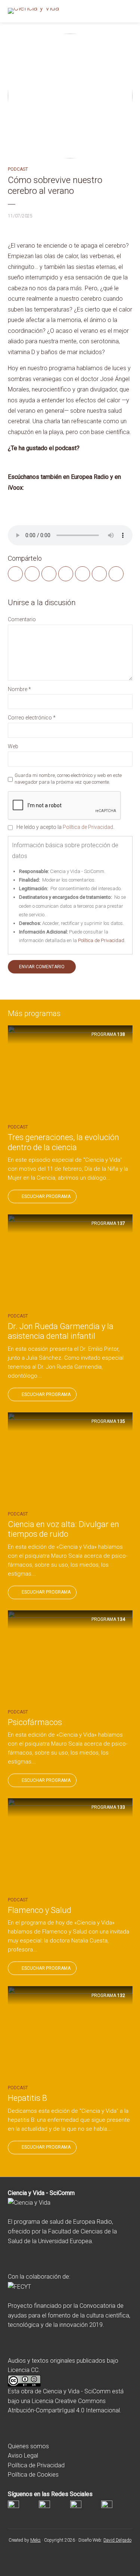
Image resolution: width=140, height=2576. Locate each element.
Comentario (22, 619)
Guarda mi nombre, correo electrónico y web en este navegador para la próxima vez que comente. (68, 779)
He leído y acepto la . (65, 827)
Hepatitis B (27, 2098)
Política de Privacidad (88, 827)
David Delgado (117, 2540)
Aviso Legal (23, 2456)
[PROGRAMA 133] (70, 1845)
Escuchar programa (46, 1196)
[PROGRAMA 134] (70, 1657)
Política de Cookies (33, 2475)
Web (13, 746)
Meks (35, 2540)
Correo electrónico (32, 718)
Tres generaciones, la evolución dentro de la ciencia (63, 1142)
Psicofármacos (35, 1722)
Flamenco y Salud (40, 1910)
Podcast (18, 169)
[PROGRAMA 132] (70, 2033)
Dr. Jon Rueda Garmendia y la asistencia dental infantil (61, 1331)
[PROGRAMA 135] (70, 1459)
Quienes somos (28, 2446)
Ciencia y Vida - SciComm (77, 2391)
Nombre (19, 689)
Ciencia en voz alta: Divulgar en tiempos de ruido (63, 1529)
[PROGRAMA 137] (70, 1261)
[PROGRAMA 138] (70, 1072)
